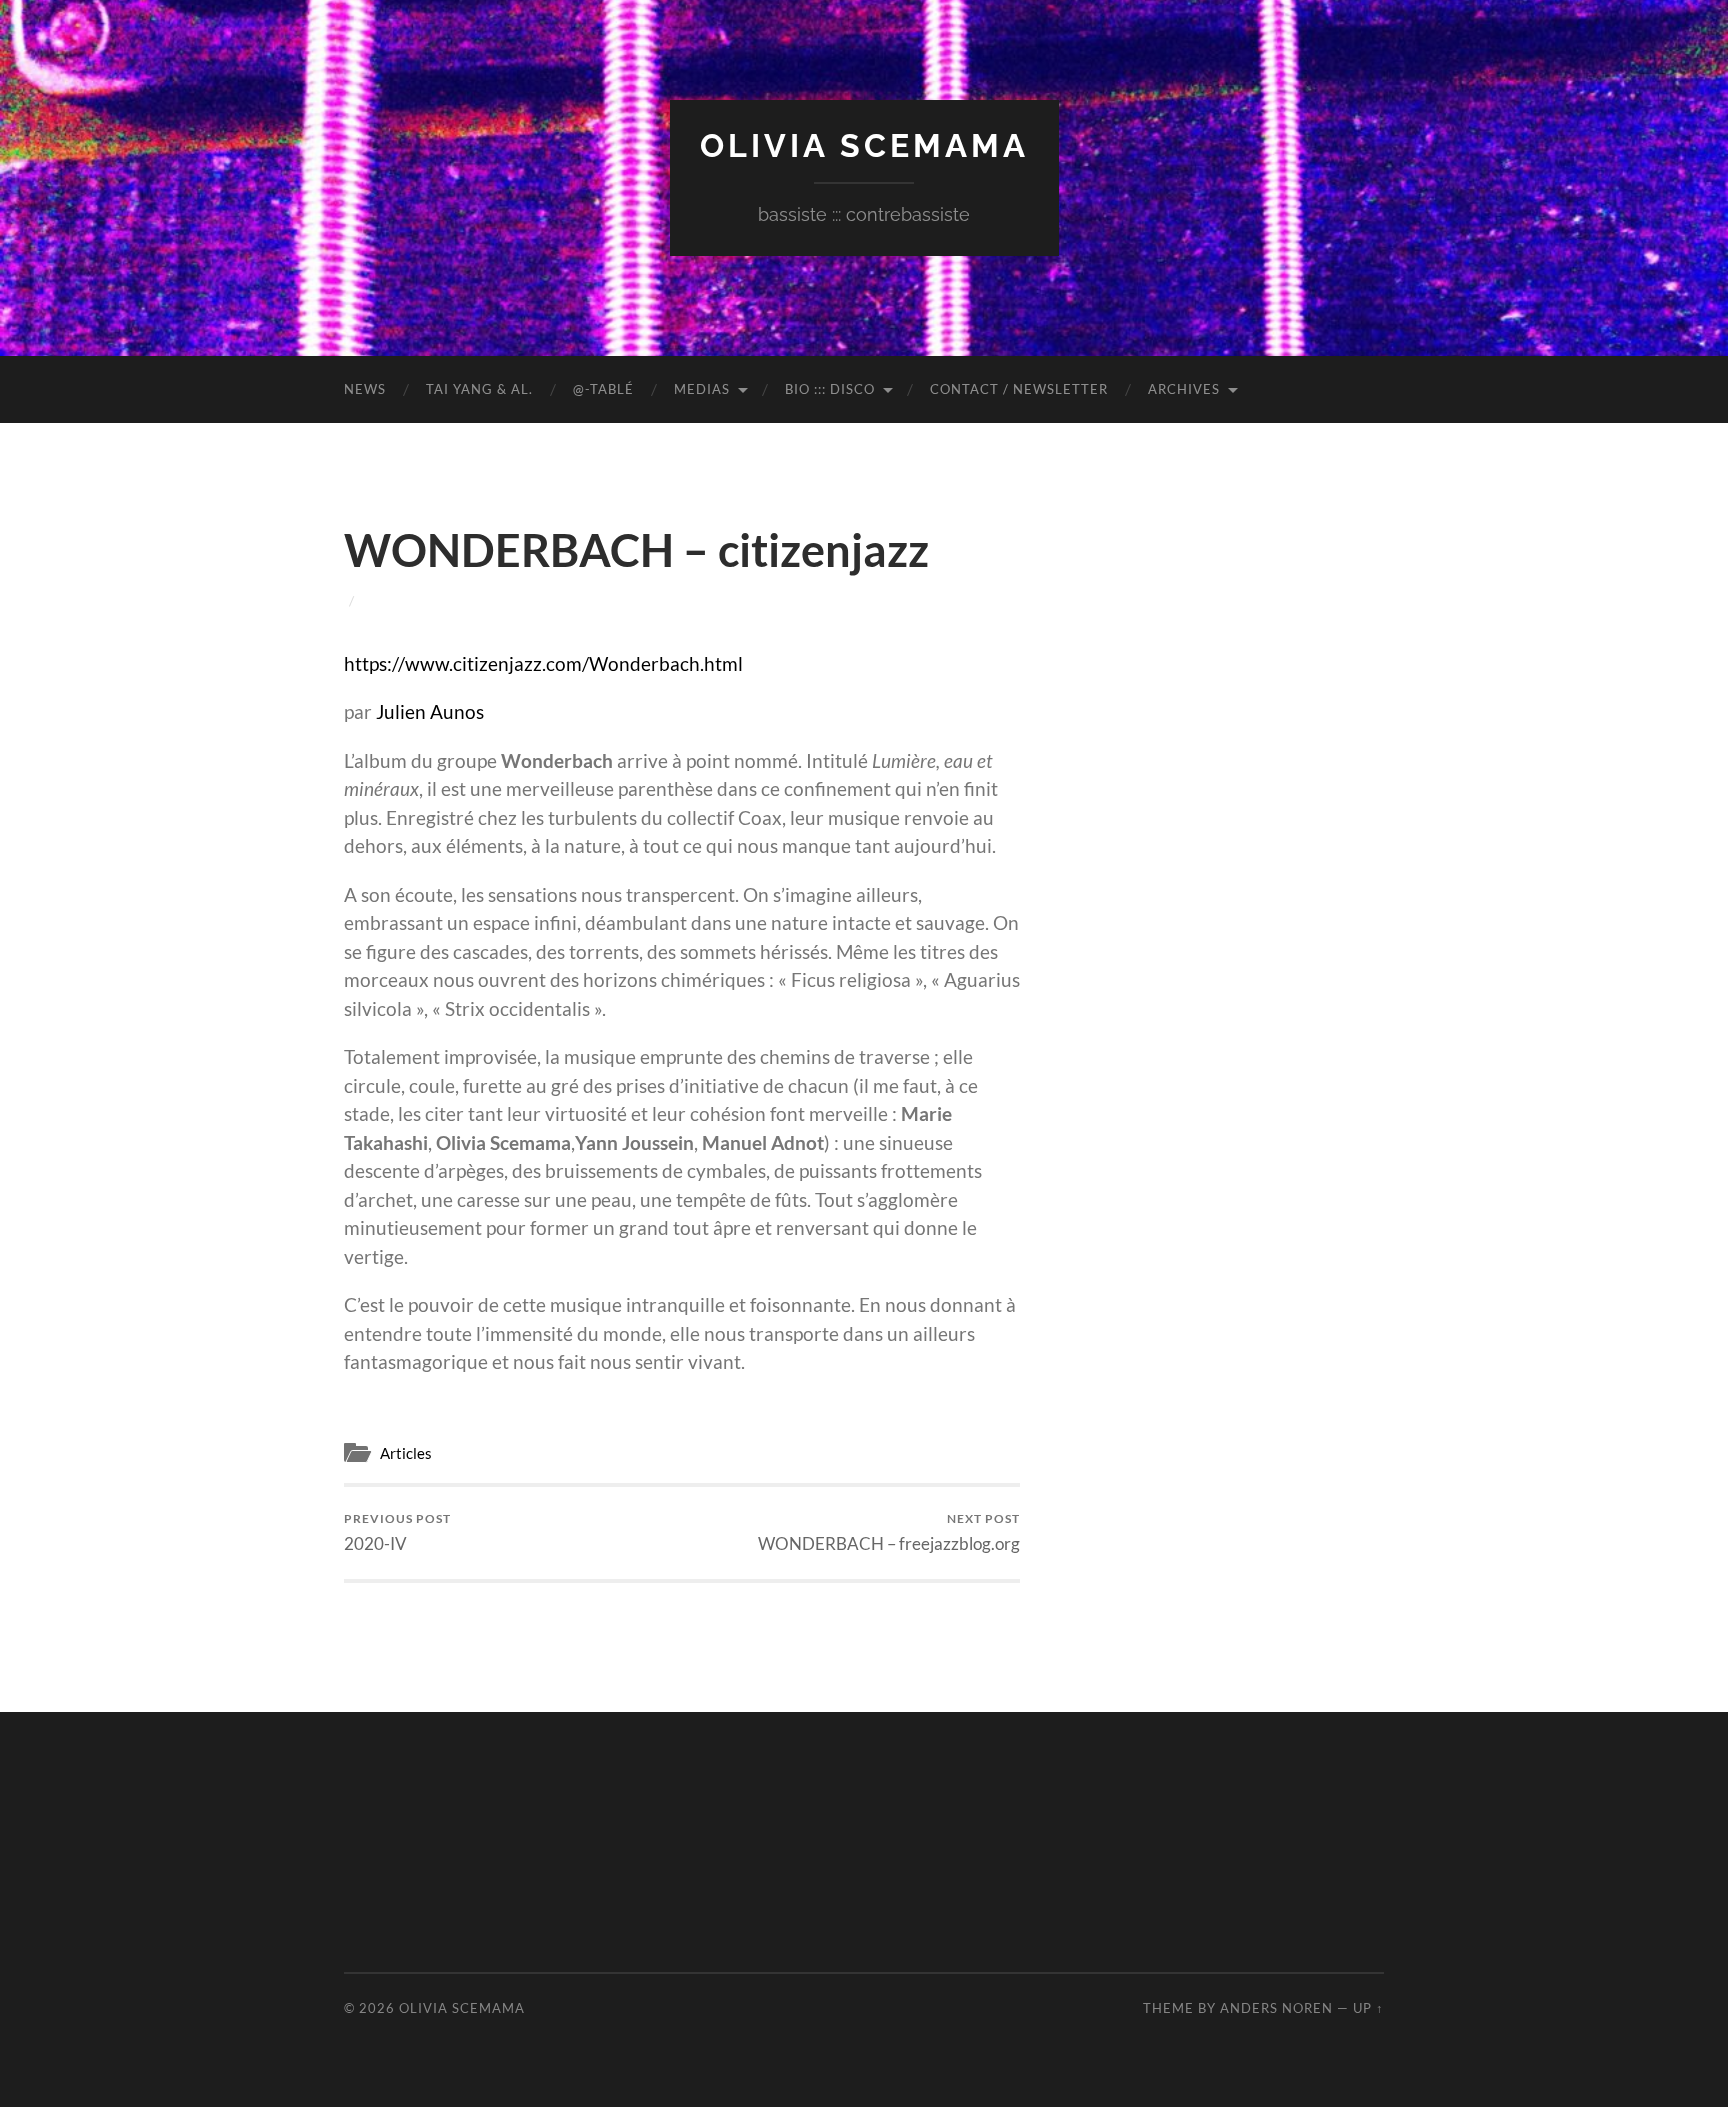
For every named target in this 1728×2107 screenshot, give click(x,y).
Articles (406, 1453)
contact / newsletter (1019, 389)
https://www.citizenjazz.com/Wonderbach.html (543, 663)
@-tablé (603, 389)
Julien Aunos (430, 711)
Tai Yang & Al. (479, 389)
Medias (702, 389)
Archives (1184, 389)
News (365, 389)
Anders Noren (1276, 2008)
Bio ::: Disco (830, 389)
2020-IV (397, 1532)
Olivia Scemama (864, 145)
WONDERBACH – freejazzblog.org (889, 1532)
